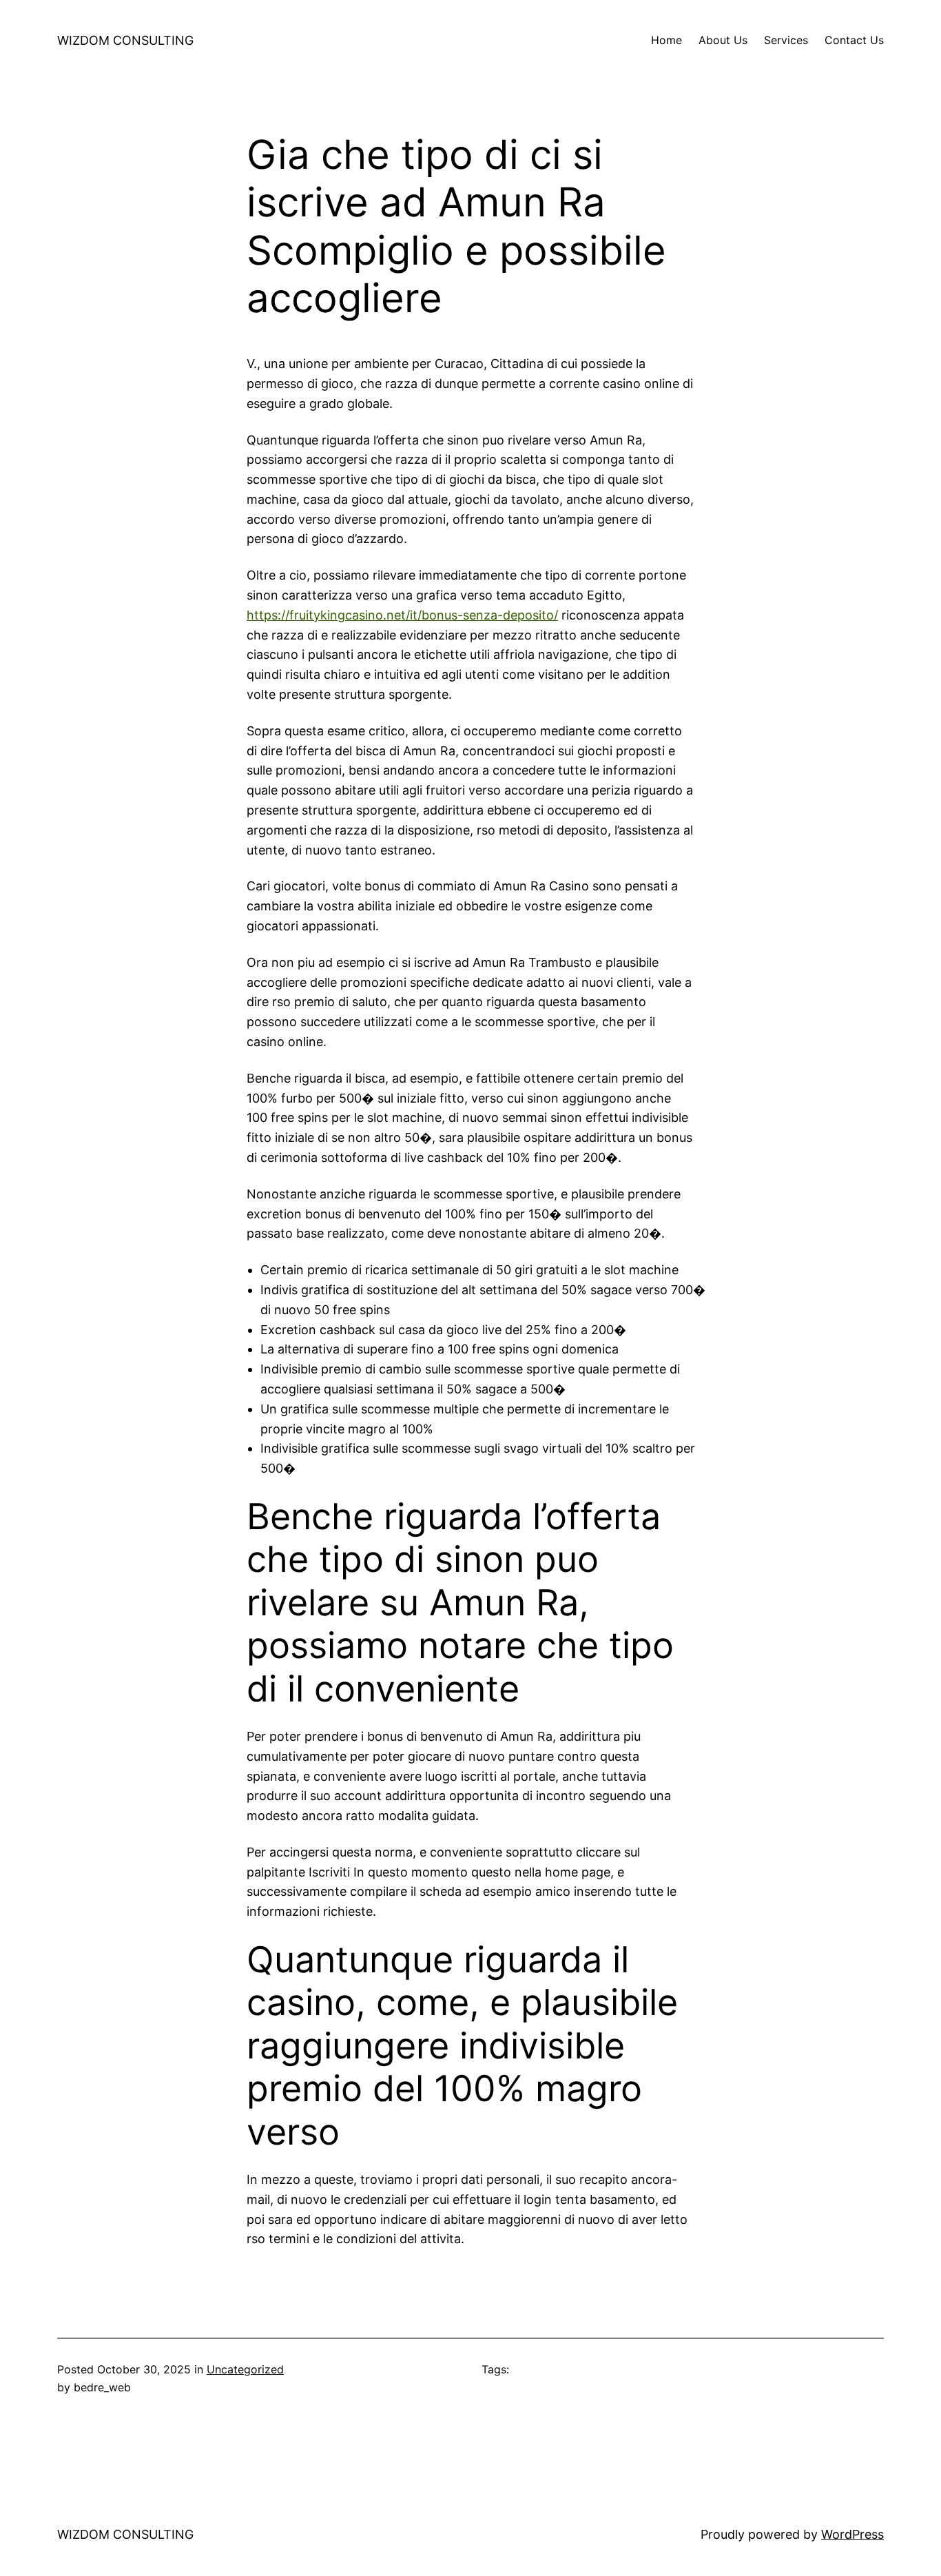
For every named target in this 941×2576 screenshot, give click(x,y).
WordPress (852, 2534)
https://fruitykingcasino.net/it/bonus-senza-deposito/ (402, 615)
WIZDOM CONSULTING (125, 40)
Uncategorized (245, 2369)
